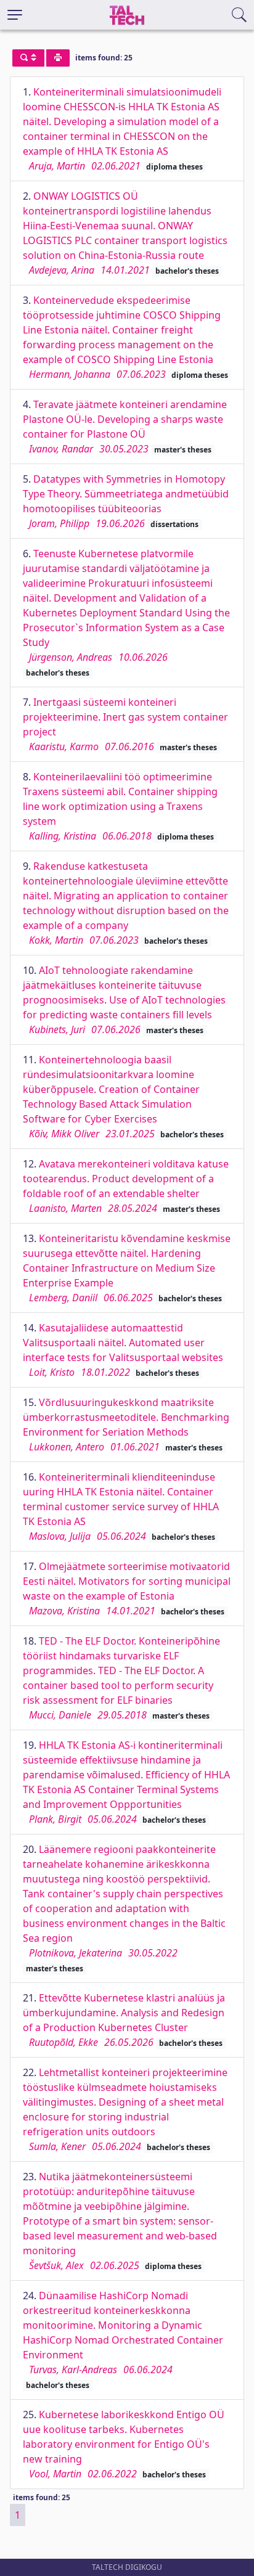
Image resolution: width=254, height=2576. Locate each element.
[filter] (28, 58)
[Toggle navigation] (15, 15)
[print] (58, 58)
